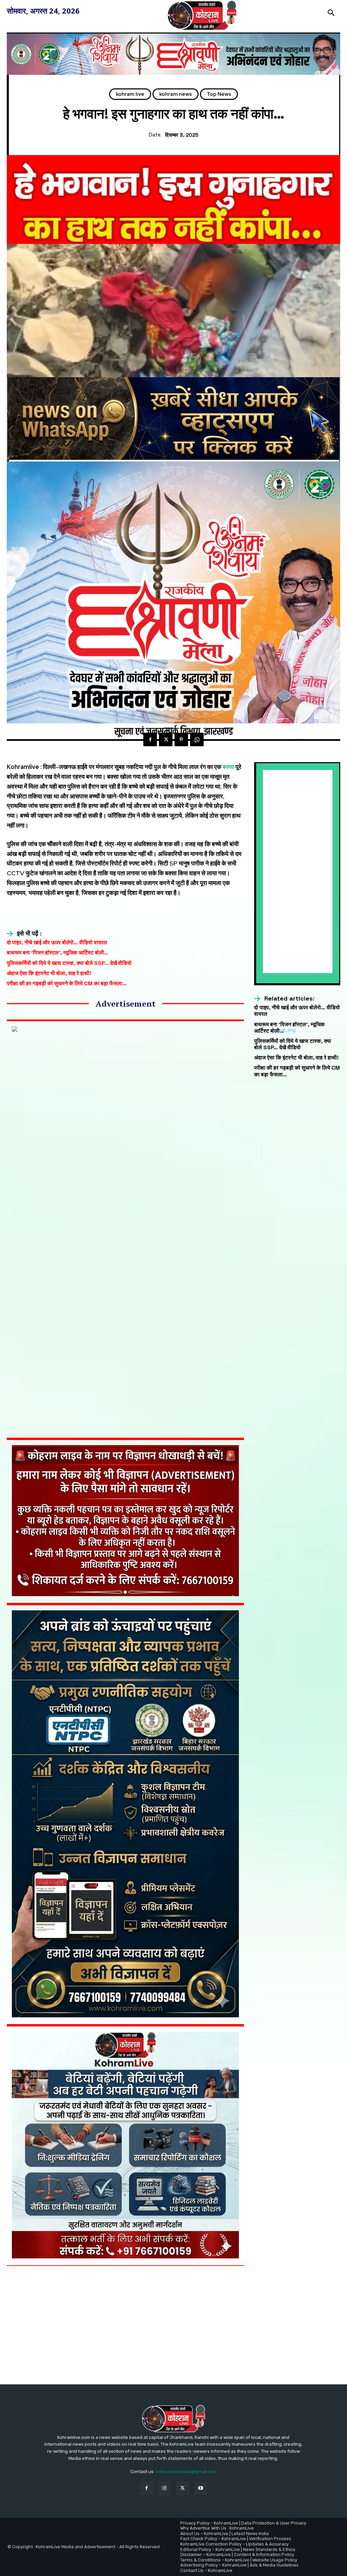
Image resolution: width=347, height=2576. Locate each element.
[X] (166, 739)
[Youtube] (200, 2488)
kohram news (176, 94)
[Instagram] (165, 2488)
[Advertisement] (298, 872)
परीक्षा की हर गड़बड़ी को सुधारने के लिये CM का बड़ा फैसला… (67, 983)
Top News (219, 94)
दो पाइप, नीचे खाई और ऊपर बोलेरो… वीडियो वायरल (57, 942)
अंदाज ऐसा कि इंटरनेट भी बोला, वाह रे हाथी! (49, 973)
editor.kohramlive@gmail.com (186, 2472)
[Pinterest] (181, 739)
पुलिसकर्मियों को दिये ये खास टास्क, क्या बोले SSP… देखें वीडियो (69, 963)
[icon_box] (24, 933)
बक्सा (228, 767)
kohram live (130, 94)
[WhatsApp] (197, 739)
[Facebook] (150, 739)
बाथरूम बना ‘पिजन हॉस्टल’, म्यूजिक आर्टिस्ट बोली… (58, 953)
